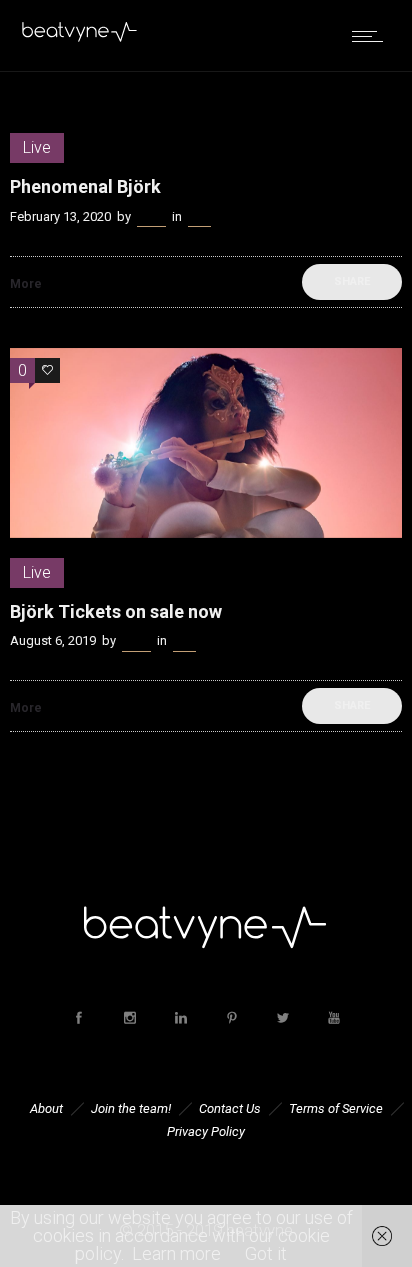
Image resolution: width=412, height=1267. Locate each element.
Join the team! (131, 1108)
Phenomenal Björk (85, 186)
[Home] (80, 37)
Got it (266, 1253)
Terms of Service (336, 1108)
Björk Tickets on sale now (116, 611)
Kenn (151, 216)
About (46, 1108)
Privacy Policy (206, 1131)
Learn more (176, 1253)
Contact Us (230, 1108)
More (26, 284)
